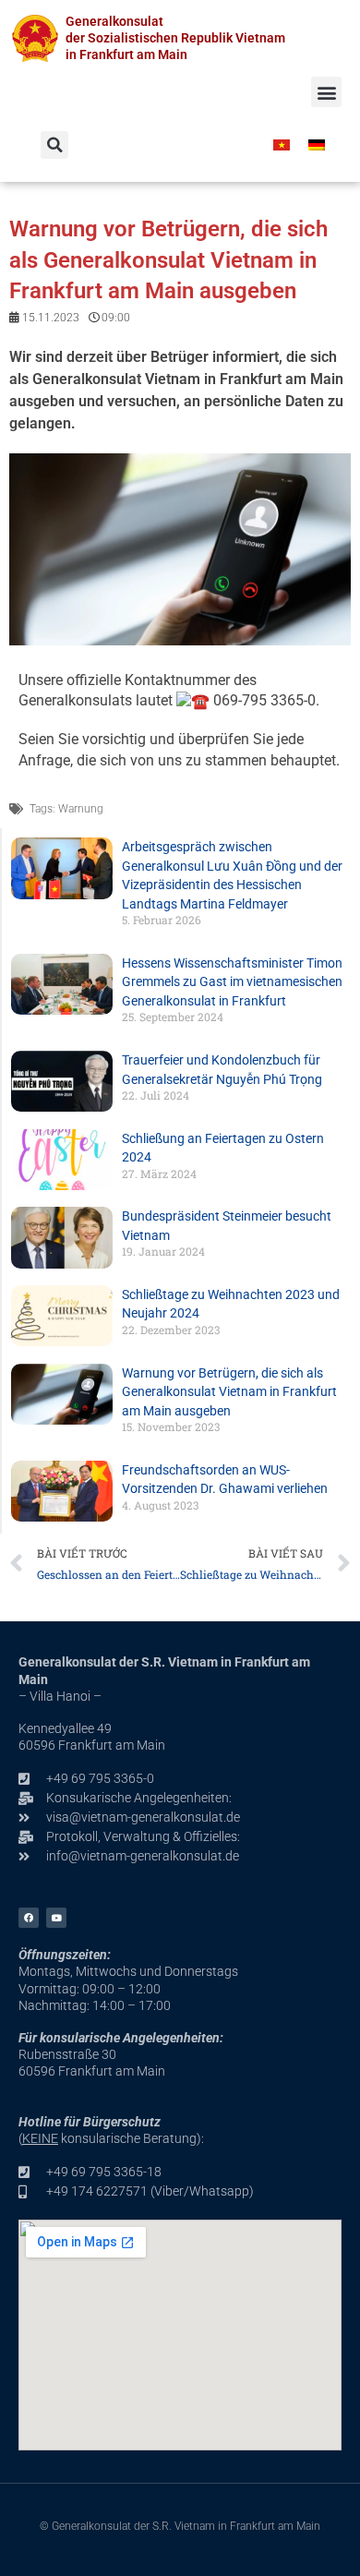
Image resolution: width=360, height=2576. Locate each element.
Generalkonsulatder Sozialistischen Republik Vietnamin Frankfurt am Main (175, 38)
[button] (326, 92)
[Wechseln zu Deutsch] (317, 144)
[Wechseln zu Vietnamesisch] (282, 144)
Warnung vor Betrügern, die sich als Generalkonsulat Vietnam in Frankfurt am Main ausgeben (229, 1392)
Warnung (81, 809)
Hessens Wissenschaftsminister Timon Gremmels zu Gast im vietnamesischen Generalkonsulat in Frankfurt (232, 982)
